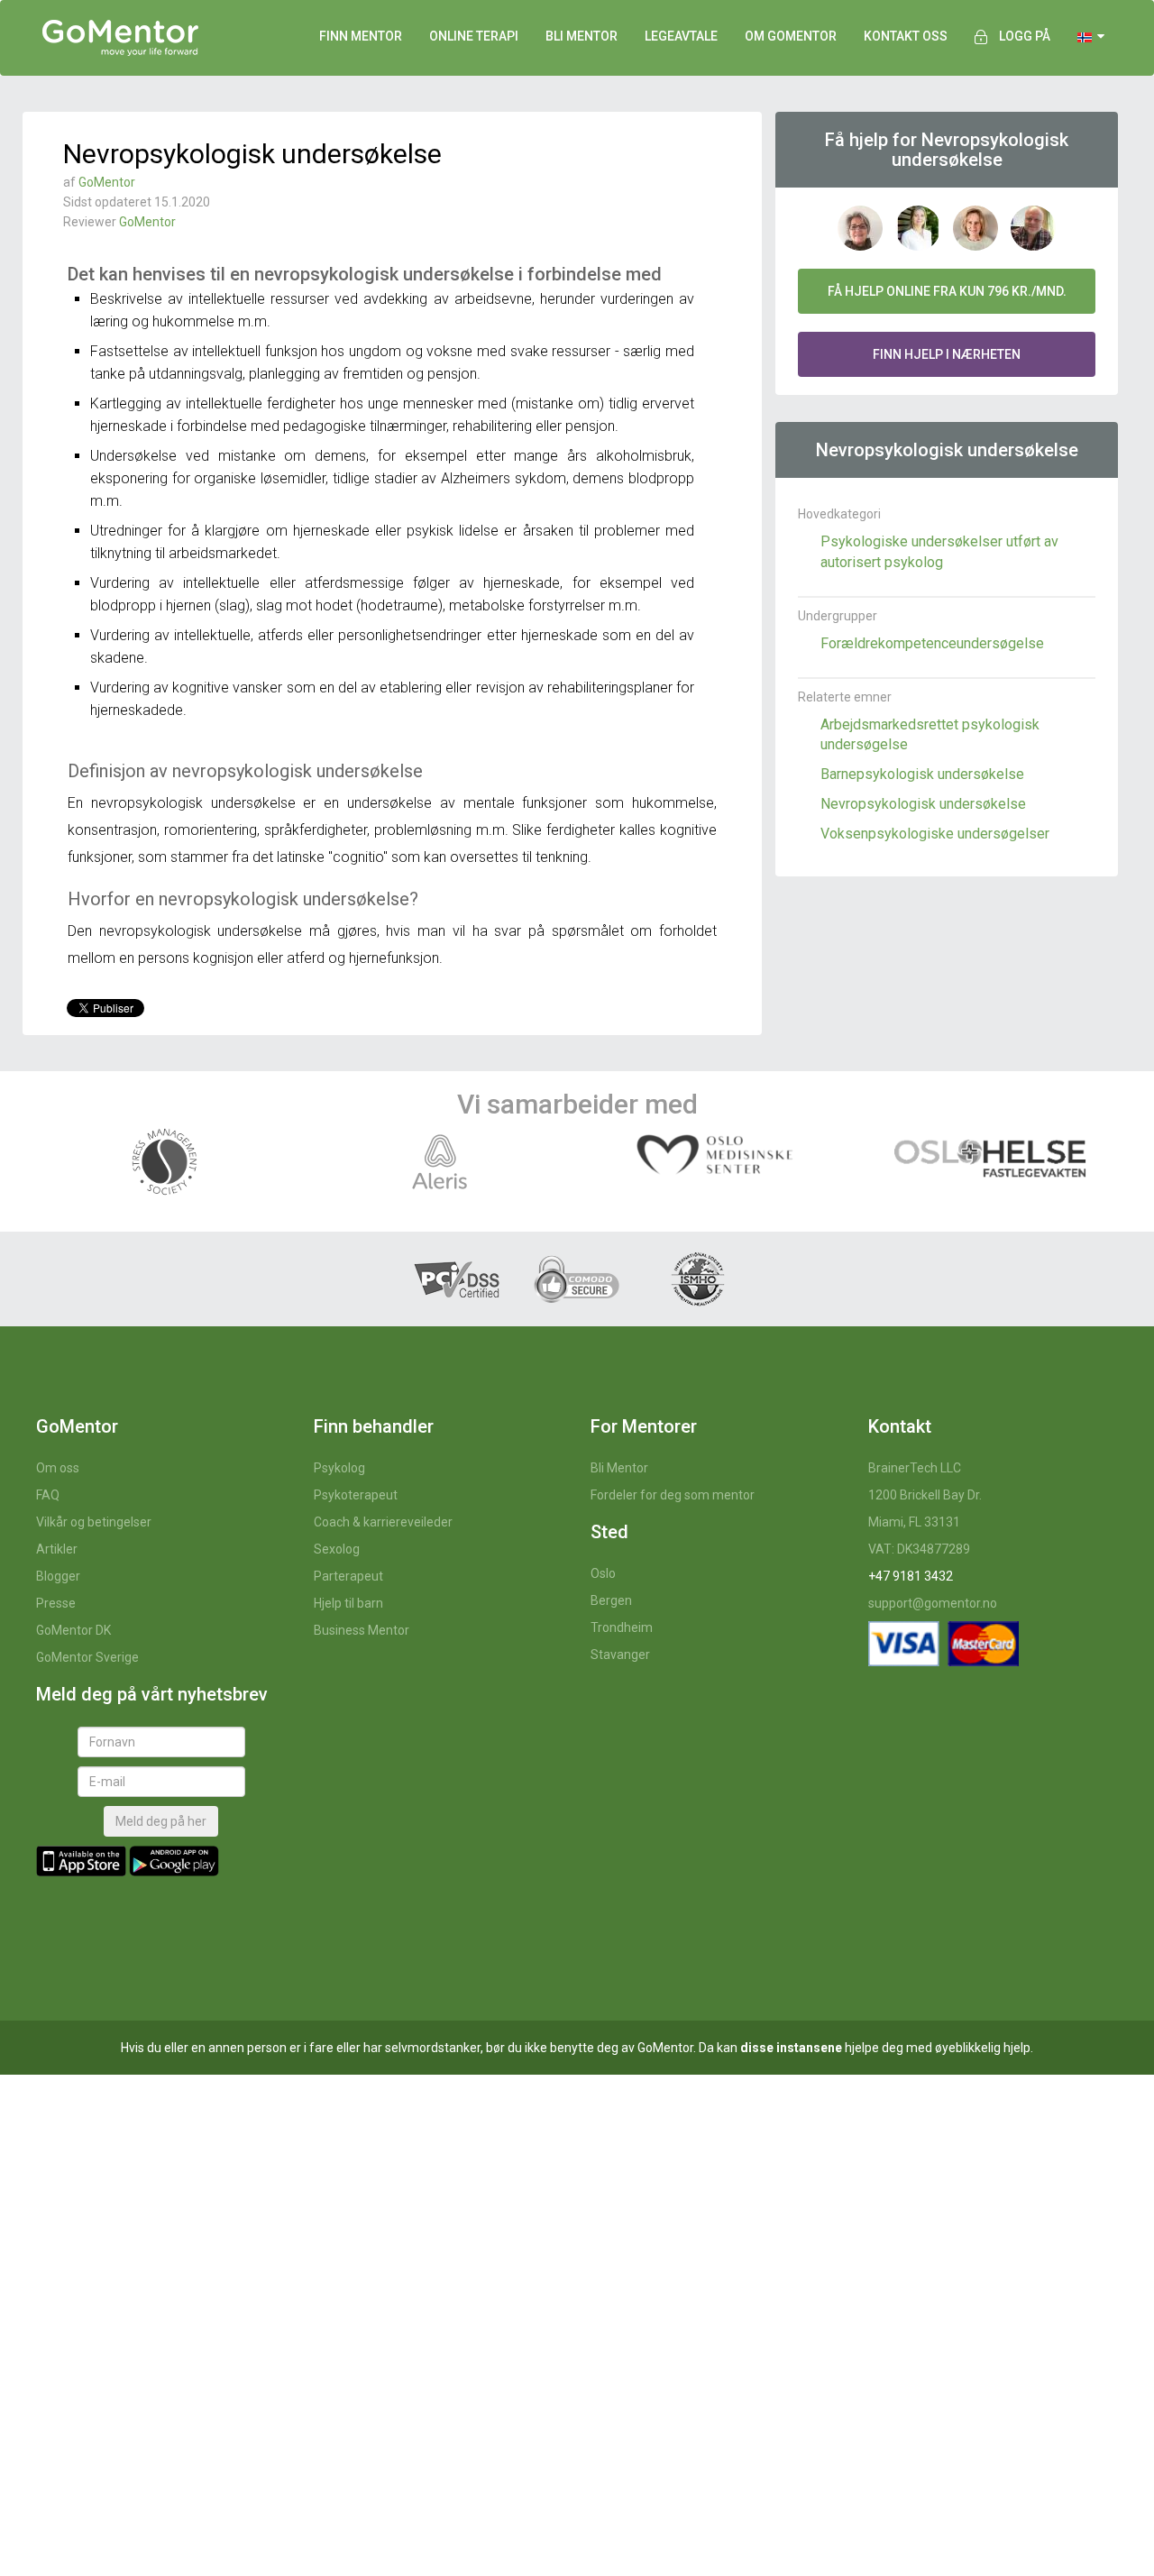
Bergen (611, 1600)
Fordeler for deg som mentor (673, 1495)
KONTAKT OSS (906, 36)
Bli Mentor (619, 1468)
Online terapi (474, 36)
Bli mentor (582, 36)
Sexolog (337, 1549)
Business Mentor (362, 1630)
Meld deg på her (161, 1821)
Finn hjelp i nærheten (947, 354)
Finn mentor (361, 36)
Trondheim (622, 1627)
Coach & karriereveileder (383, 1522)
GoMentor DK (73, 1630)
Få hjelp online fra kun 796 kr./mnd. (947, 291)
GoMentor (107, 182)
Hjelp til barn (348, 1603)
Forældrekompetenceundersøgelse (932, 643)
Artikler (57, 1549)
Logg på (1025, 36)
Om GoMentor (791, 36)
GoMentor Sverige (87, 1657)
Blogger (58, 1576)
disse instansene (791, 2048)
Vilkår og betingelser (94, 1522)
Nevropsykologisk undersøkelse (923, 804)
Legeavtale (681, 36)
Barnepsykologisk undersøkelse (922, 774)
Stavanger (620, 1655)
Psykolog (339, 1468)
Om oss (58, 1468)
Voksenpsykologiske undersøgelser (935, 834)
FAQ (48, 1495)
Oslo (603, 1573)
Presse (56, 1603)
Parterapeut (348, 1576)
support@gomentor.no (933, 1603)
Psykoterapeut (356, 1495)
